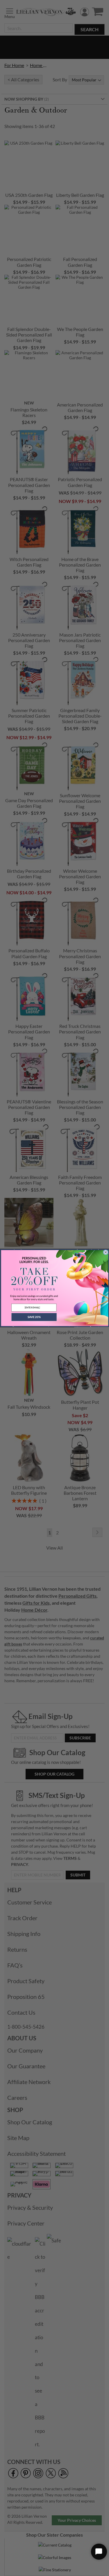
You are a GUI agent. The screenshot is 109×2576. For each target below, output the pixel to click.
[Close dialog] (106, 1252)
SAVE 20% (34, 1317)
